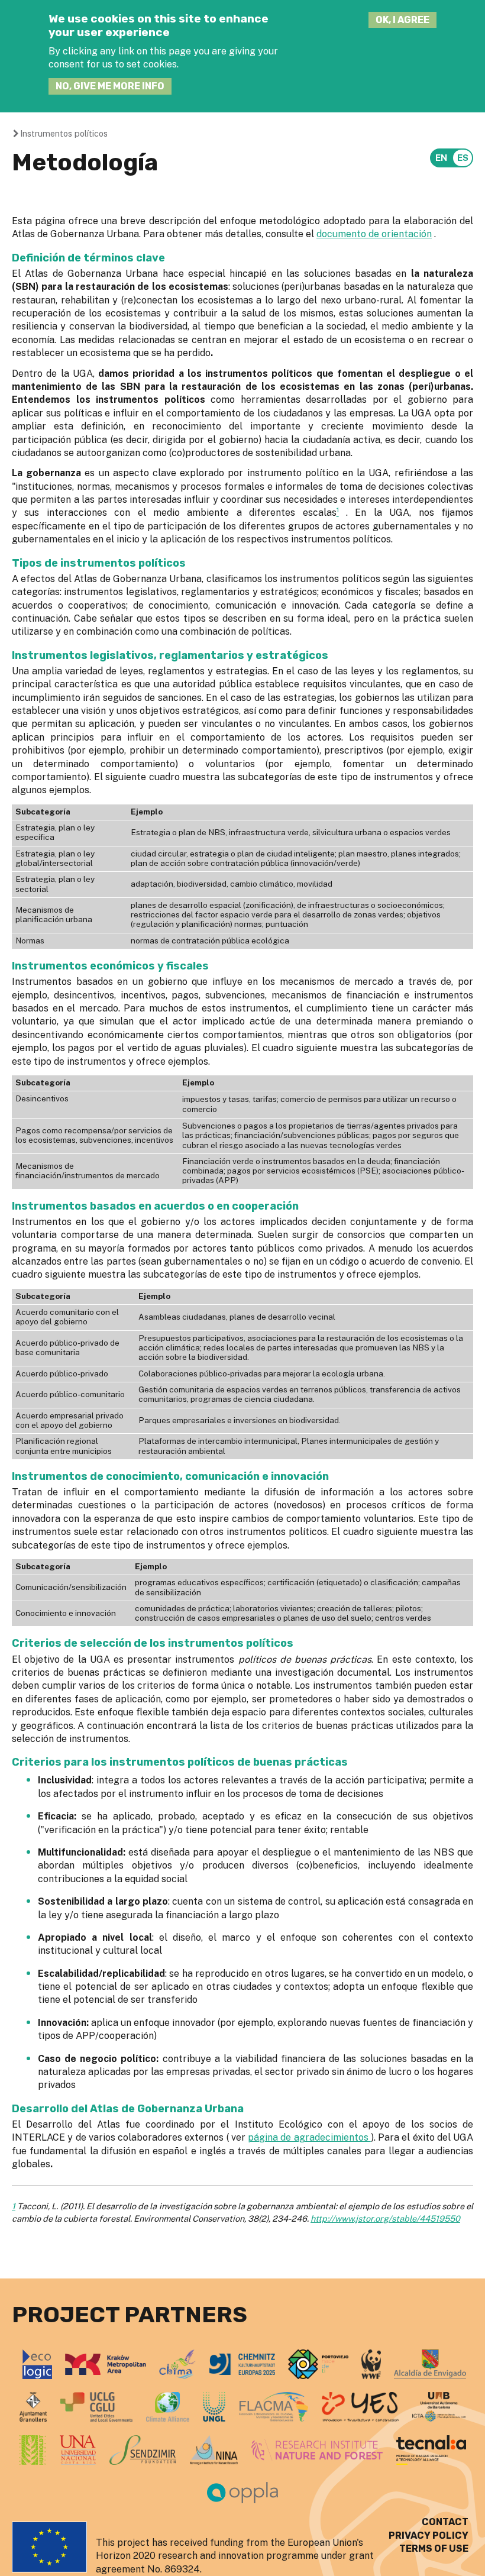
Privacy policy (429, 2535)
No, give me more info (110, 86)
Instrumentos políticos (64, 133)
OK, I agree (402, 20)
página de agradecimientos (309, 2137)
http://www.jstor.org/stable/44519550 (385, 2218)
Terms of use (434, 2548)
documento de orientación (374, 234)
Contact (445, 2522)
